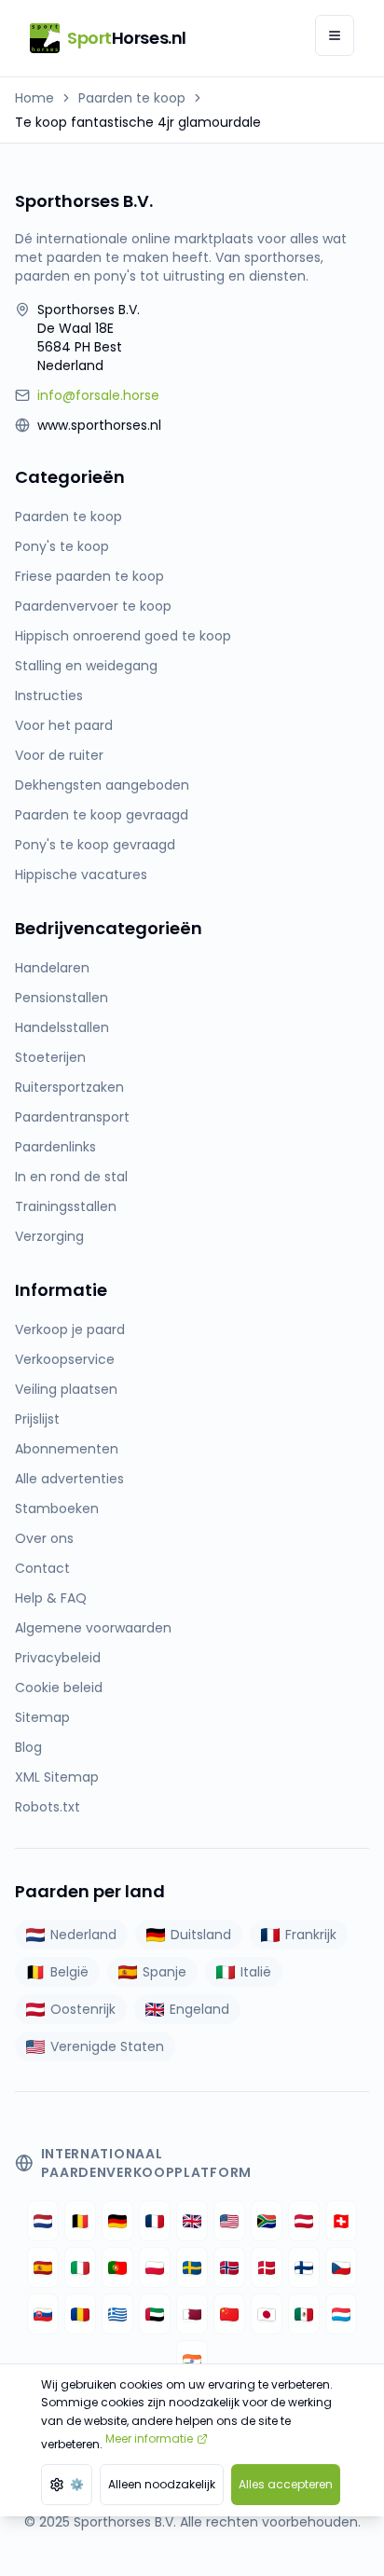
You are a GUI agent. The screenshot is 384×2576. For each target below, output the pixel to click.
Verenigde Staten (107, 2046)
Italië (256, 1972)
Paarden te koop (132, 98)
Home (34, 98)
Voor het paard (64, 725)
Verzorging (49, 1236)
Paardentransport (72, 1117)
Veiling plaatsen (66, 1389)
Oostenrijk (83, 2009)
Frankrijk (311, 1935)
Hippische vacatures (81, 875)
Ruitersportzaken (69, 1087)
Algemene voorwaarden (93, 1628)
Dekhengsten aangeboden (102, 785)
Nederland (83, 1935)
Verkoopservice (65, 1359)
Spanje (165, 1972)
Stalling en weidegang (86, 666)
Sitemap (42, 1717)
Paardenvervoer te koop (93, 606)
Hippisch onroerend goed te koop (123, 636)
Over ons (44, 1538)
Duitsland (201, 1935)
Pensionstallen (62, 998)
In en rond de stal (71, 1177)
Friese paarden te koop (89, 576)
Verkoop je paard (70, 1329)
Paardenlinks (55, 1147)
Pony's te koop (62, 546)
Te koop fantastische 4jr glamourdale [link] (138, 122)
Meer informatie (149, 2438)
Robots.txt (48, 1807)
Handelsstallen (62, 1027)
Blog (28, 1747)
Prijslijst (37, 1419)
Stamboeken (57, 1508)
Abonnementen (67, 1449)
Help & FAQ (51, 1598)
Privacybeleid (58, 1658)
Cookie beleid (59, 1687)
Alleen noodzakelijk (162, 2484)
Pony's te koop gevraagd (95, 845)
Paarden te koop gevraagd (102, 815)
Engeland (199, 2009)
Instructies (49, 696)
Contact (42, 1568)
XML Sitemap (57, 1777)
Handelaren (52, 968)
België (69, 1972)
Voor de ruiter (59, 755)
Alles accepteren (286, 2484)
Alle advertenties (69, 1479)
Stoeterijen (50, 1057)
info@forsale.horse (98, 395)
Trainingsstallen (66, 1206)
